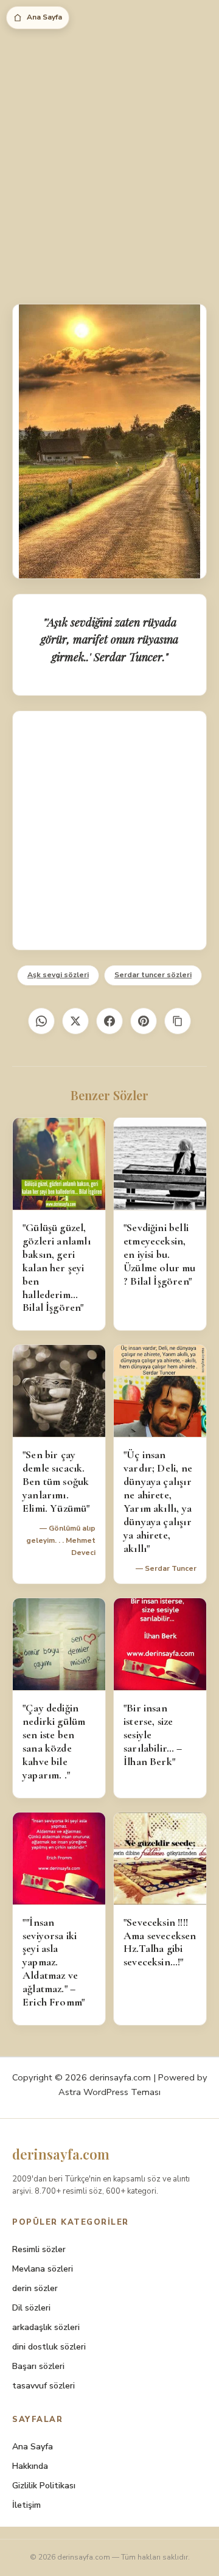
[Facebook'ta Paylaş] (109, 1021)
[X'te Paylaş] (75, 1021)
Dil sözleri (31, 2308)
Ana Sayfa (44, 17)
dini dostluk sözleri (49, 2347)
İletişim (26, 2505)
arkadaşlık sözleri (46, 2327)
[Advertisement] (109, 164)
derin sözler (35, 2288)
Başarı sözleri (38, 2366)
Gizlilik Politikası (44, 2486)
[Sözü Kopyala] (178, 1021)
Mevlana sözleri (43, 2269)
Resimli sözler (39, 2249)
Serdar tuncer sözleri (153, 975)
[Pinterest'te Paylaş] (144, 1021)
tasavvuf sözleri (43, 2386)
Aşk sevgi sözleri (58, 975)
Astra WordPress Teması (109, 2092)
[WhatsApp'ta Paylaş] (41, 1021)
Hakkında (30, 2466)
